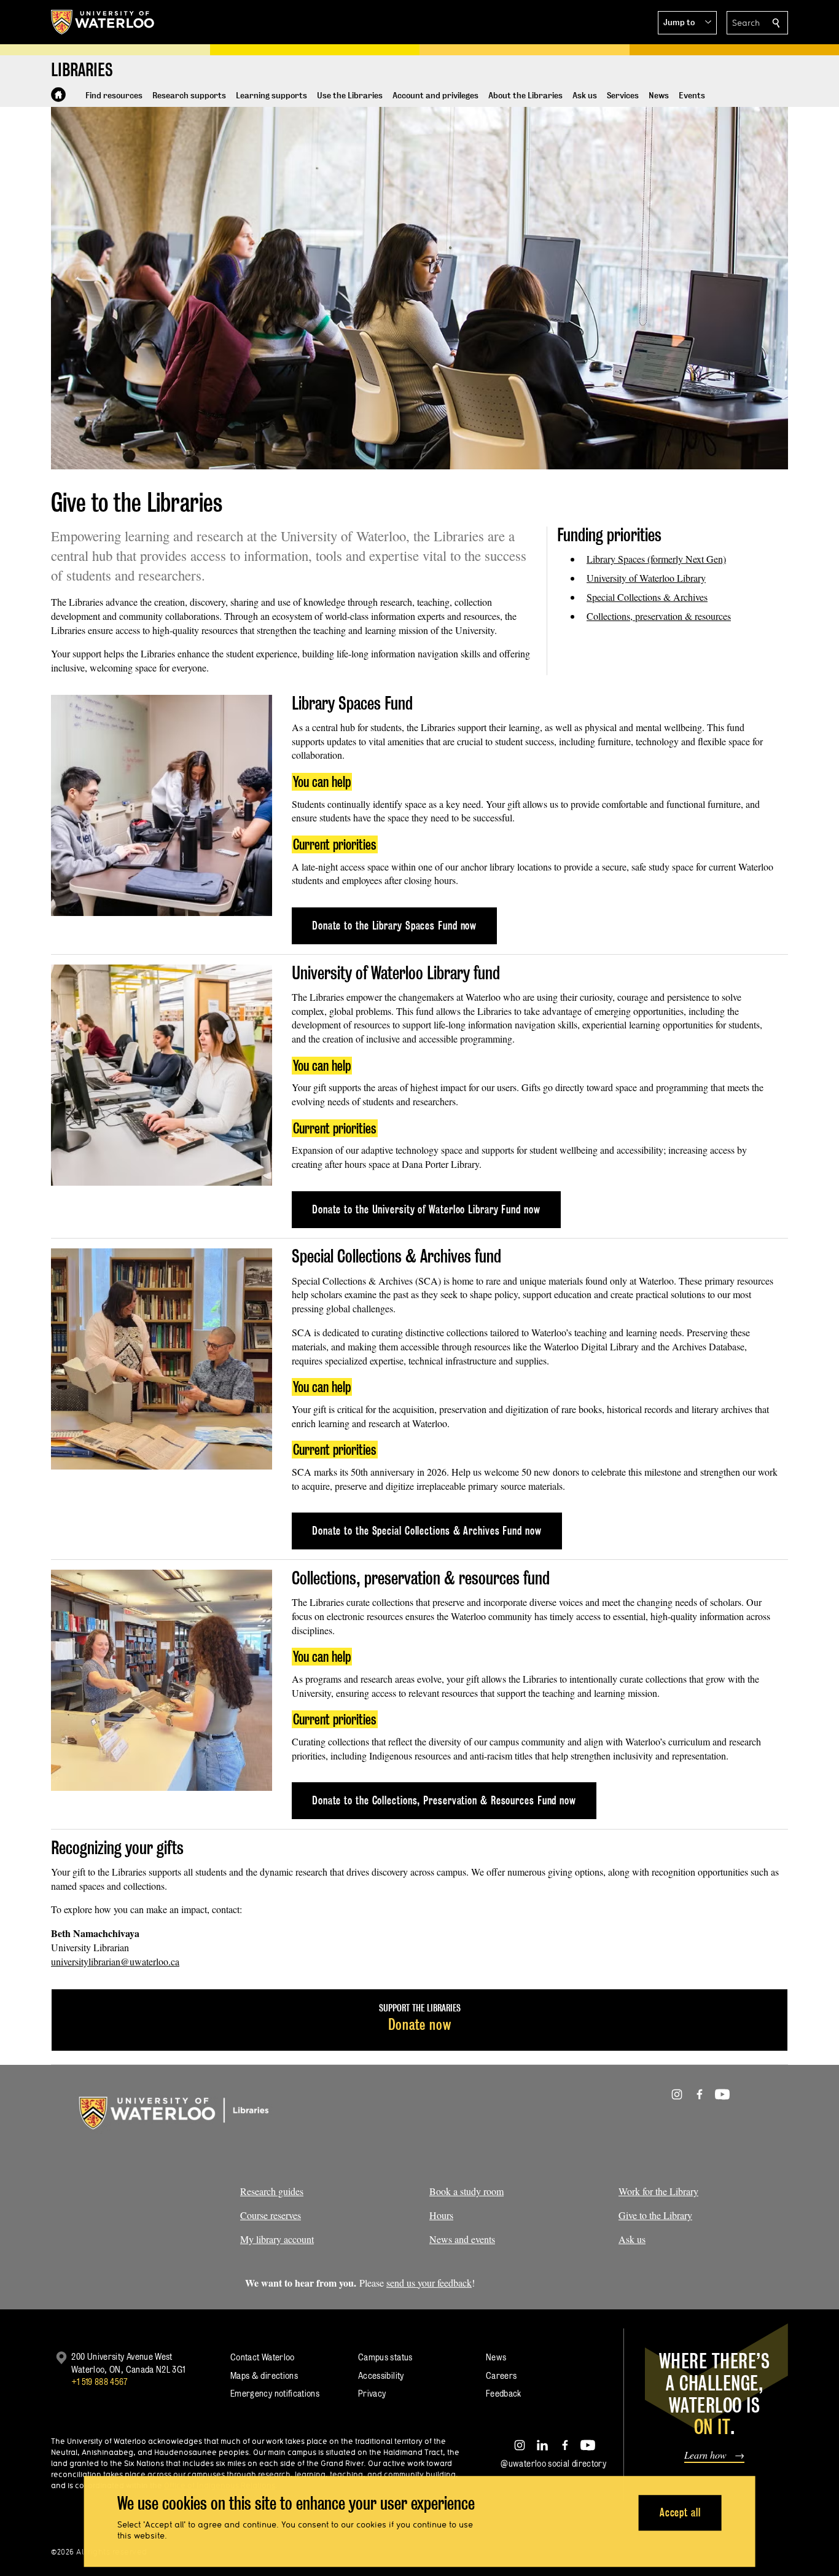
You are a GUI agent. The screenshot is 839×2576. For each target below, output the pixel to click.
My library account (277, 2239)
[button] (687, 23)
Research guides (272, 2191)
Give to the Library (655, 2215)
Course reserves (271, 2215)
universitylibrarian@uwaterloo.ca (115, 1961)
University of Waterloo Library (646, 578)
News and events (462, 2239)
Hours (441, 2215)
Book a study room (466, 2191)
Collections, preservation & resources (659, 616)
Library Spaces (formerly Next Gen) (656, 559)
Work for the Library (658, 2191)
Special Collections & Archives (647, 597)
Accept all (680, 2512)
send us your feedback (429, 2283)
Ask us (632, 2239)
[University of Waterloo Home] (103, 22)
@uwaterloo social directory (553, 2463)
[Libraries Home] (58, 95)
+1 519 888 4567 (100, 2382)
